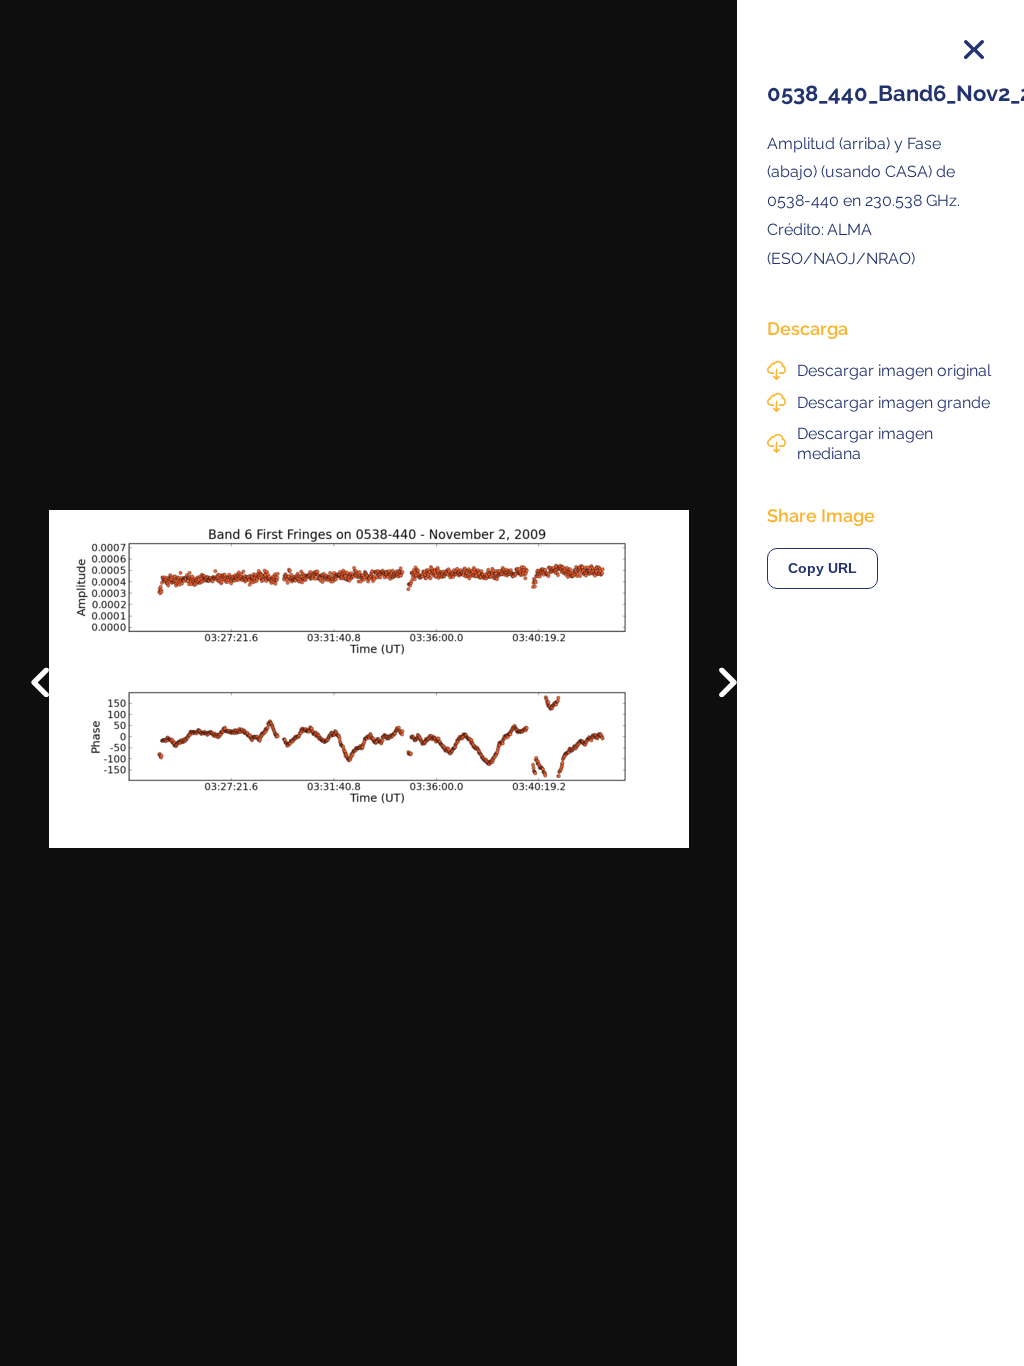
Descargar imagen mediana (865, 443)
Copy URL (822, 568)
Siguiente (713, 697)
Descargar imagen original (894, 370)
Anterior (54, 667)
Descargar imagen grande (893, 402)
